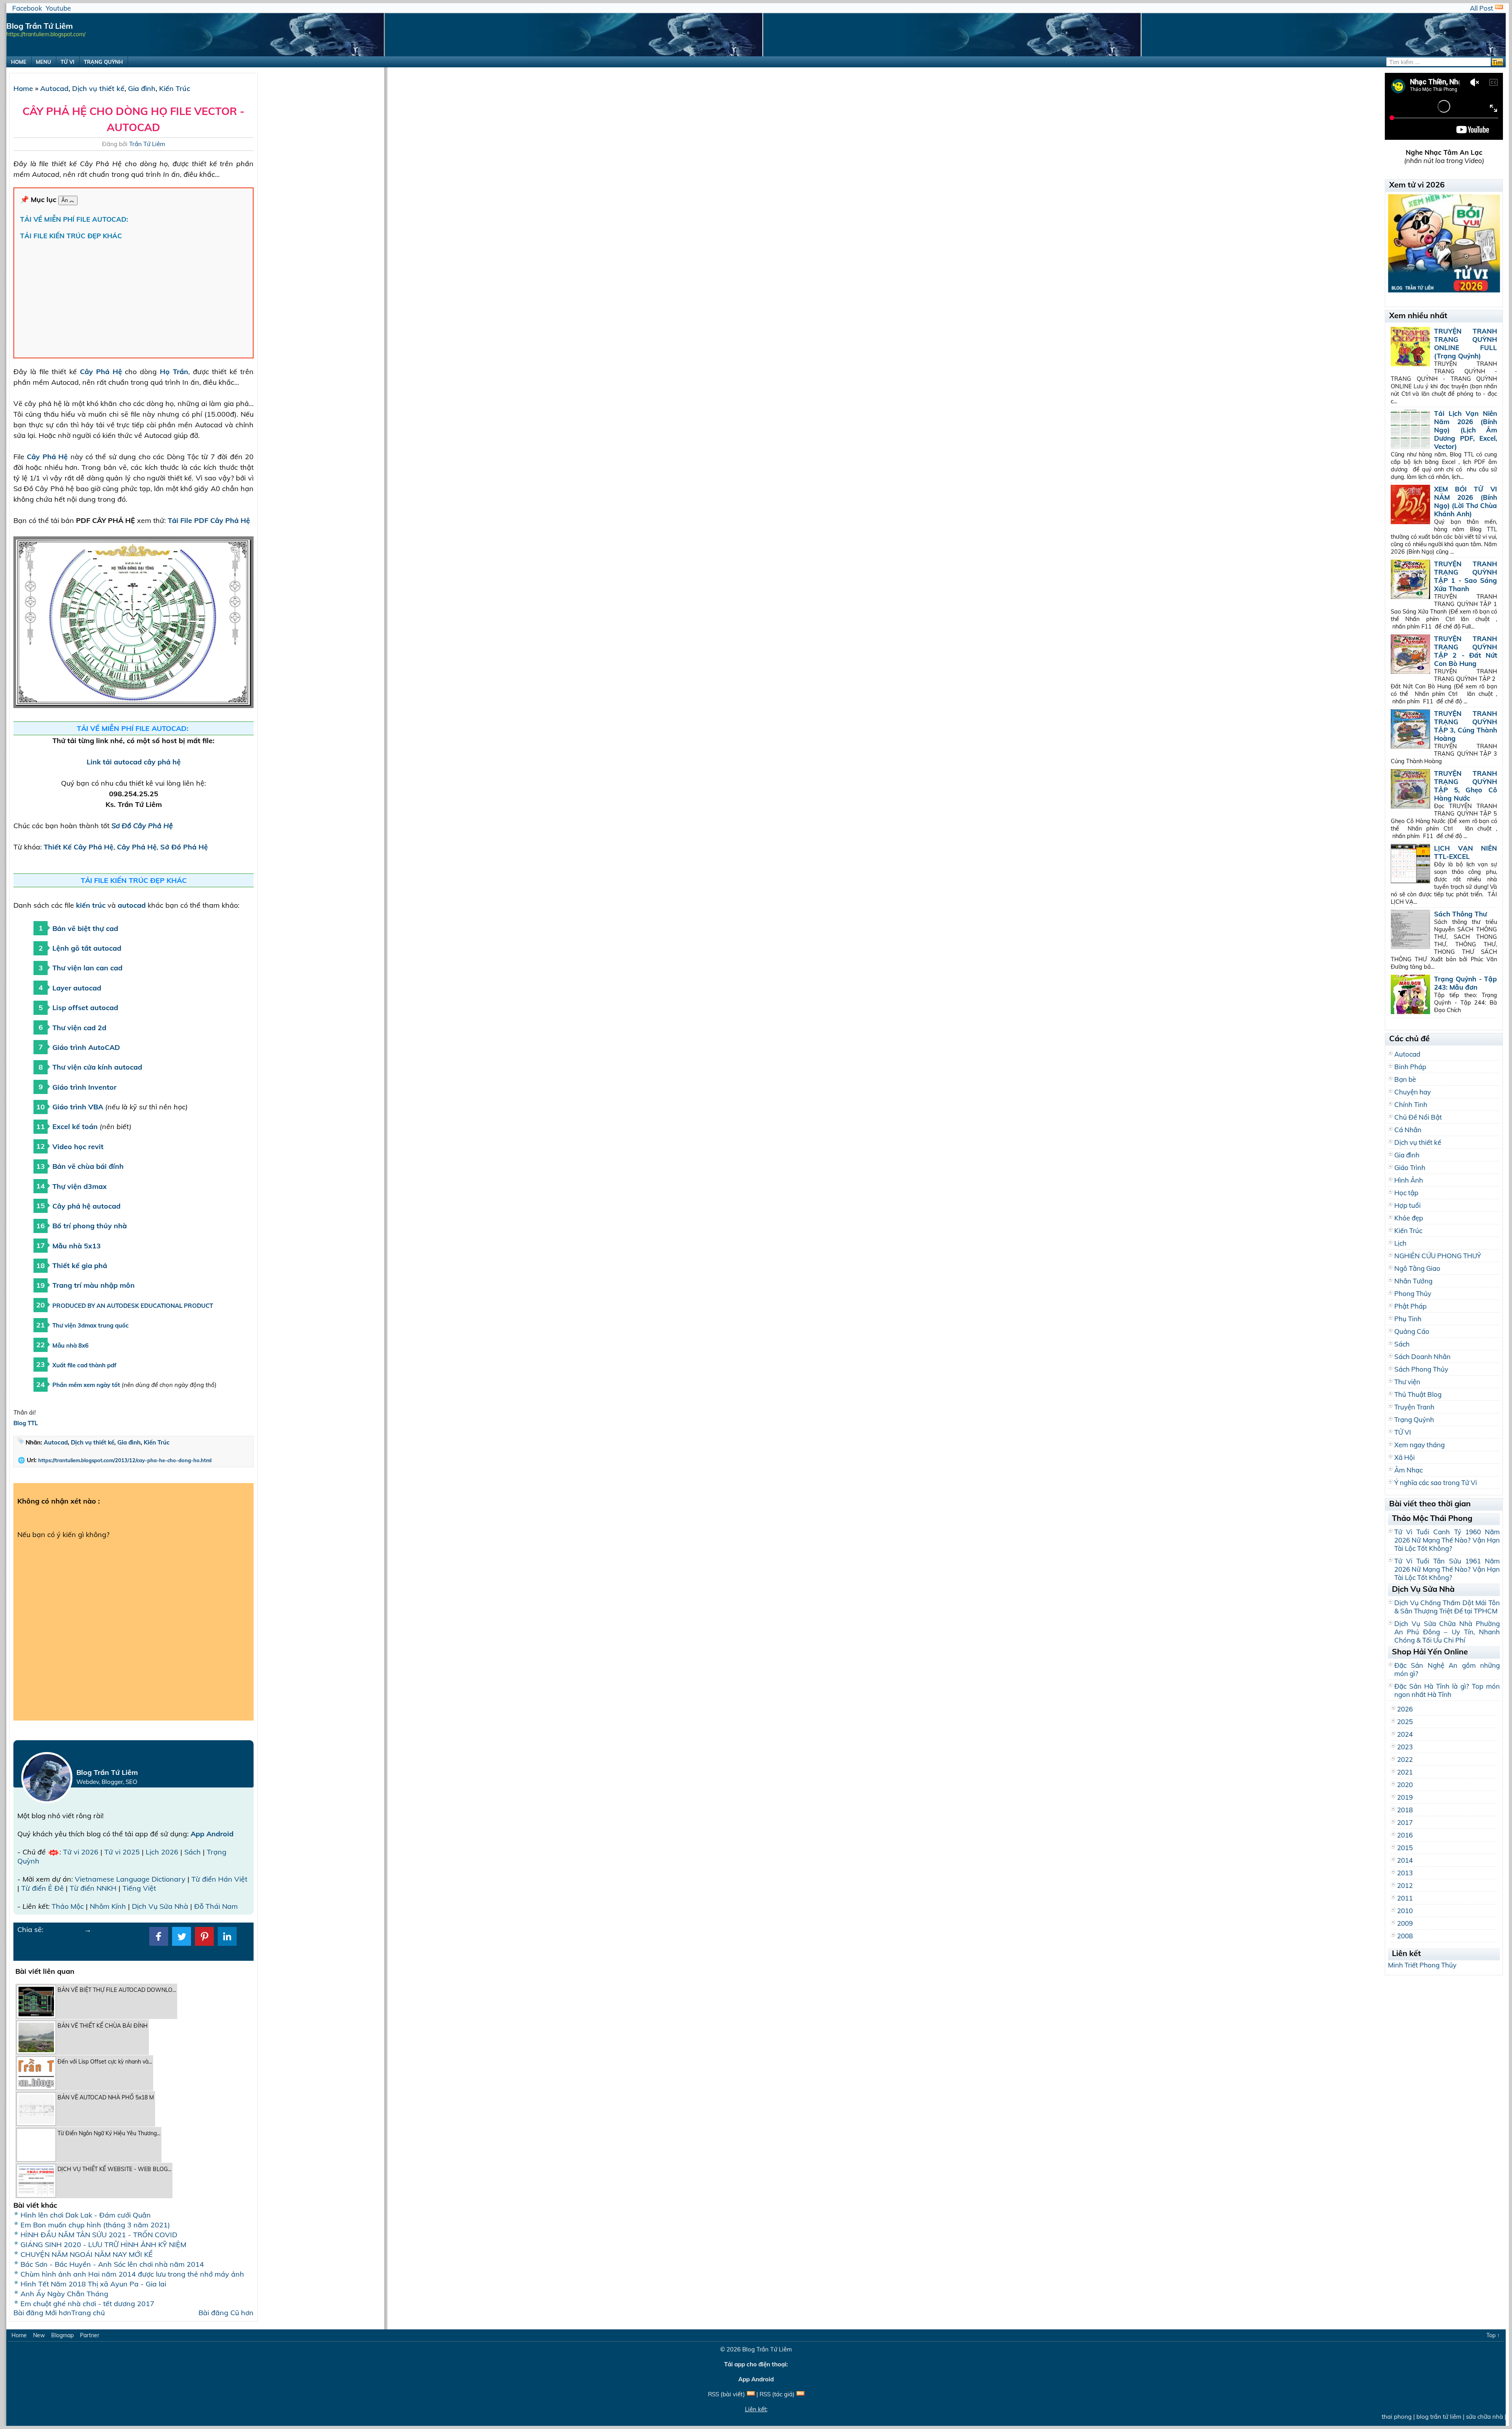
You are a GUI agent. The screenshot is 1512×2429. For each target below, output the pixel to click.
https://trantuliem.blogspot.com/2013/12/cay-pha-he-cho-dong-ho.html (125, 1460)
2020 (1405, 1785)
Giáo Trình (1410, 1167)
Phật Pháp (1410, 1306)
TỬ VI (68, 62)
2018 (1405, 1810)
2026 (1405, 1709)
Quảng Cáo (1412, 1331)
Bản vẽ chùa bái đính (88, 1166)
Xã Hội (1405, 1457)
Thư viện (1407, 1382)
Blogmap (62, 2335)
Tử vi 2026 (81, 1852)
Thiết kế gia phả (80, 1265)
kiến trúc (91, 905)
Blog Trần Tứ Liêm (767, 2349)
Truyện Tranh (1414, 1407)
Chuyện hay (1413, 1092)
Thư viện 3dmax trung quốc (91, 1325)
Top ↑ (1493, 2335)
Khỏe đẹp (1409, 1218)
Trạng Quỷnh (1414, 1419)
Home (23, 88)
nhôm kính (1474, 2417)
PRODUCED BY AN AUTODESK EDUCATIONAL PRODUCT (133, 1306)
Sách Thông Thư (1460, 914)
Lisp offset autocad (85, 1008)
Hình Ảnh (1409, 1180)
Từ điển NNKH (93, 1888)
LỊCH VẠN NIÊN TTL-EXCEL (1466, 852)
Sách (193, 1852)
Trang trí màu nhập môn (94, 1285)
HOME (19, 62)
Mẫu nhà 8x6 (70, 1345)
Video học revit (78, 1147)
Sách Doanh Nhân (1422, 1356)
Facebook (27, 8)
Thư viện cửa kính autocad (97, 1067)
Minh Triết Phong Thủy (1422, 1965)
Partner (90, 2335)
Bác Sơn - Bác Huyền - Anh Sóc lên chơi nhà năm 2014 (112, 2264)
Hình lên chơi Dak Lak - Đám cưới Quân (86, 2215)
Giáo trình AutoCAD (86, 1047)
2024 (1405, 1734)
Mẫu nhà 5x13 (77, 1246)
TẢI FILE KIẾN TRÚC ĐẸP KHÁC (71, 236)
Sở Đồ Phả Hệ (184, 847)
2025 (1405, 1722)
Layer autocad (77, 988)
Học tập (1406, 1193)
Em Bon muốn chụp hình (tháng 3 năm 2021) (95, 2225)
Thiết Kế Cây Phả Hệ (79, 847)
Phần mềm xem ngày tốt (86, 1385)
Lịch (1400, 1243)
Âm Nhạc (1408, 1470)
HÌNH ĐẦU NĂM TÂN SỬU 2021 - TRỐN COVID (99, 2235)
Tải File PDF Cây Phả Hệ (209, 520)
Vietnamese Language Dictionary (130, 1879)
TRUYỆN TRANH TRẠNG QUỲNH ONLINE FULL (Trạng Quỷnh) (1466, 343)
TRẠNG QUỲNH (103, 62)
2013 (1405, 1873)
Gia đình (142, 88)
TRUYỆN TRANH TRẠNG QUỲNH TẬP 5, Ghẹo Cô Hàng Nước (1466, 786)
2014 (1405, 1860)
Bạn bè (1405, 1079)
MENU (44, 62)
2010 (1405, 1911)
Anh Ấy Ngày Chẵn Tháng (64, 2294)
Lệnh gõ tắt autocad (87, 948)
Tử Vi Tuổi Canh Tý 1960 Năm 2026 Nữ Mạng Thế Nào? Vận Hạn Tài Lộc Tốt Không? (1447, 1540)
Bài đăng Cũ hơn (226, 2313)
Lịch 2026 (162, 1852)
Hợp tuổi (1407, 1205)
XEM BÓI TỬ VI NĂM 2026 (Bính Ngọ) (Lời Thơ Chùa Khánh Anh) (1466, 501)
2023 (1405, 1747)
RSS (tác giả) (777, 2394)
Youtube (58, 8)
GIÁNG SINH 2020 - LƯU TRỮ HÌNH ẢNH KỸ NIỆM (103, 2245)
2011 (1405, 1898)
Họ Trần (174, 372)
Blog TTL (26, 1423)
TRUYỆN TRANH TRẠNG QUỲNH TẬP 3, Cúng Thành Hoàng (1466, 726)
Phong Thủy (1413, 1293)
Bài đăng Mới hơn (42, 2313)
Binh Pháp (1410, 1067)
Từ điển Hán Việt (219, 1879)
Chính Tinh (1411, 1104)
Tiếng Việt (139, 1888)
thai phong (1348, 2417)
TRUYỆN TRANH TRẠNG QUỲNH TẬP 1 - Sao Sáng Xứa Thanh (1466, 576)
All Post (1481, 8)
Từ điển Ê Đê (43, 1888)
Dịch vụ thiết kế (98, 88)
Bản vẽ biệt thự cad (85, 928)
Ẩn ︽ (68, 200)
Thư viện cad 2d (79, 1028)
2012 (1405, 1885)
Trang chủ (88, 2313)
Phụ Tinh (1408, 1319)
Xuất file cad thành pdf (84, 1365)
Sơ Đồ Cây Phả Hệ (142, 826)
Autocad (54, 88)
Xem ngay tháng (1419, 1445)
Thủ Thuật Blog (1418, 1394)
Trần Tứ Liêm (147, 144)
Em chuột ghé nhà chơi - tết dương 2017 (87, 2304)
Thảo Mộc (68, 1906)
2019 (1405, 1797)
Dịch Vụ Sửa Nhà (160, 1906)
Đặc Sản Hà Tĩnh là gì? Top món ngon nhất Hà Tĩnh (1447, 1690)
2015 (1405, 1848)
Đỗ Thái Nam (216, 1906)
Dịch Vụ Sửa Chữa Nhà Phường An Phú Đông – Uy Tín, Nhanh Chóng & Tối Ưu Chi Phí (1447, 1632)
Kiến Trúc (175, 88)
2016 (1405, 1835)
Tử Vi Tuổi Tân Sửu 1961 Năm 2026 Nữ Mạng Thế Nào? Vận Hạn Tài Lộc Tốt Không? (1447, 1569)
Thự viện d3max (80, 1186)
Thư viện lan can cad (87, 968)
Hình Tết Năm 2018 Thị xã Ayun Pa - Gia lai (93, 2284)
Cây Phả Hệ (101, 372)
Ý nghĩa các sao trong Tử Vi (1436, 1482)
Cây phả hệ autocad (86, 1206)
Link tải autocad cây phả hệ (134, 762)
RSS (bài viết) (726, 2394)
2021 (1405, 1772)
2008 (1405, 1936)
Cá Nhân (1408, 1130)
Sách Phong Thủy (1421, 1369)
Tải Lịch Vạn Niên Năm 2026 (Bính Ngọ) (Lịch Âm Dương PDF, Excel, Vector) (1466, 430)
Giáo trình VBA (79, 1107)
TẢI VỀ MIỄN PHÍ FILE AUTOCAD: (75, 219)
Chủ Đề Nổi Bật (1418, 1117)
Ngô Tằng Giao (1417, 1268)
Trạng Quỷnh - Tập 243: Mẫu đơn (1466, 983)
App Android (212, 1834)
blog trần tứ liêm (1390, 2417)
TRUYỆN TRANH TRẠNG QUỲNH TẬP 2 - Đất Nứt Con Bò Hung (1466, 651)
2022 (1405, 1759)
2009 (1405, 1923)
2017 (1405, 1822)
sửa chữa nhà (1436, 2417)
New (39, 2335)
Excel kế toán (75, 1126)
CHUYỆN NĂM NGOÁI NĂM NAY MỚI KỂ (87, 2254)
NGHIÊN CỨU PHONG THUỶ (1438, 1256)
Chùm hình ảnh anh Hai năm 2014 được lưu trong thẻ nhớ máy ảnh (132, 2274)
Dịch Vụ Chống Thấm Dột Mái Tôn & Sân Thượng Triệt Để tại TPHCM (1447, 1607)
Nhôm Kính (108, 1906)
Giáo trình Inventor (84, 1087)
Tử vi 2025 (122, 1852)
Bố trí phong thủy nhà (90, 1226)
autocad (132, 905)
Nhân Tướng (1413, 1281)
